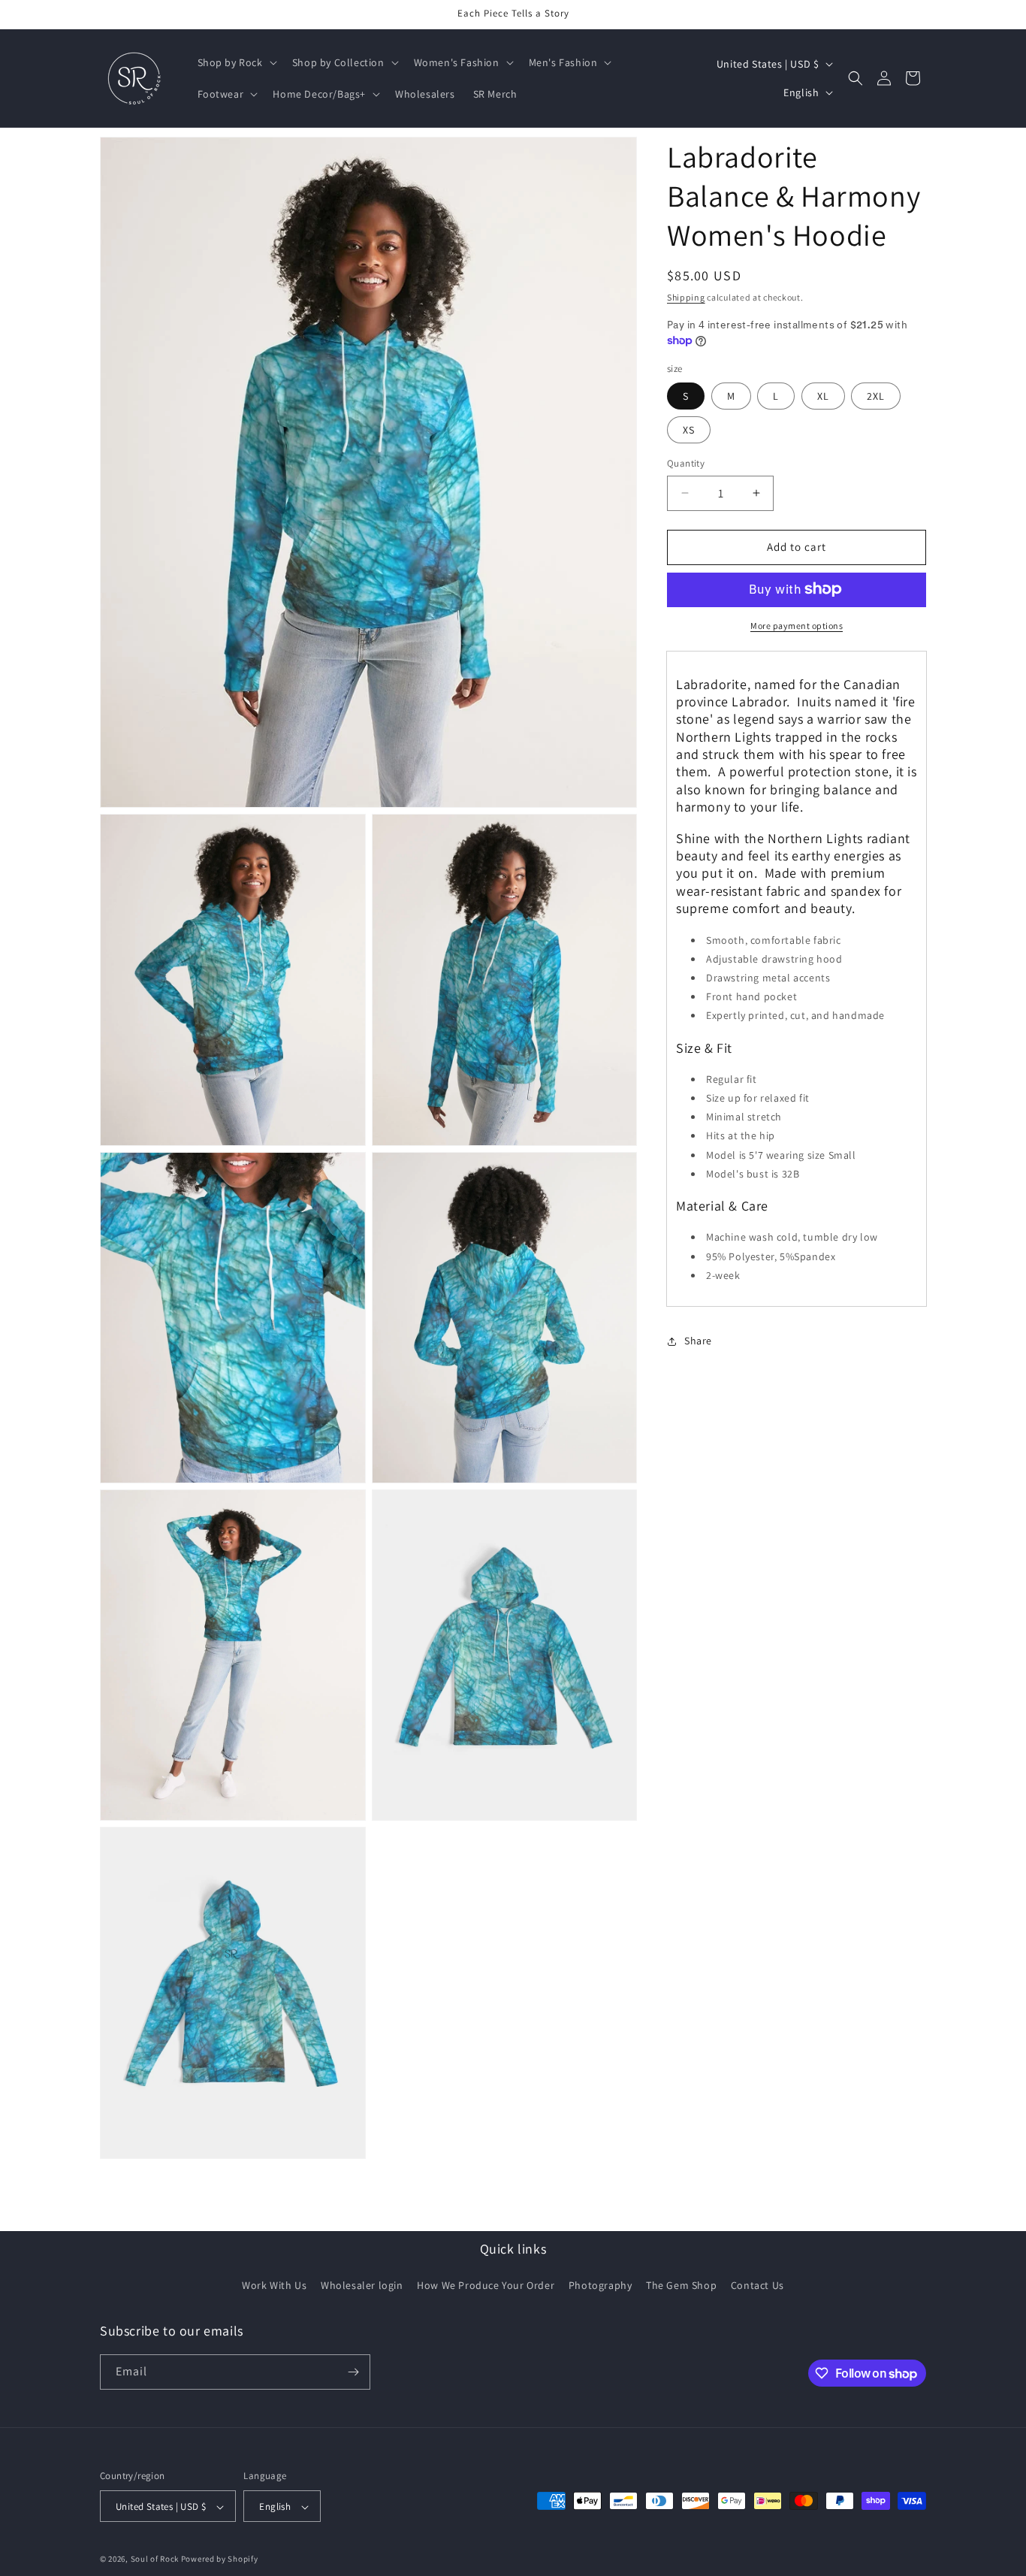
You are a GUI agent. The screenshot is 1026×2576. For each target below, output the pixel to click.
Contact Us (757, 2286)
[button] (236, 62)
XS (689, 430)
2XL (876, 396)
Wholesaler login (362, 2286)
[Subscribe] (353, 2372)
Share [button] (698, 1341)
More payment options (797, 625)
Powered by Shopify (220, 2559)
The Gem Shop (681, 2286)
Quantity (686, 463)
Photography (601, 2286)
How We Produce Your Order (486, 2286)
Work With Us (274, 2286)
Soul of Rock (155, 2559)
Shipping (686, 297)
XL (823, 396)
